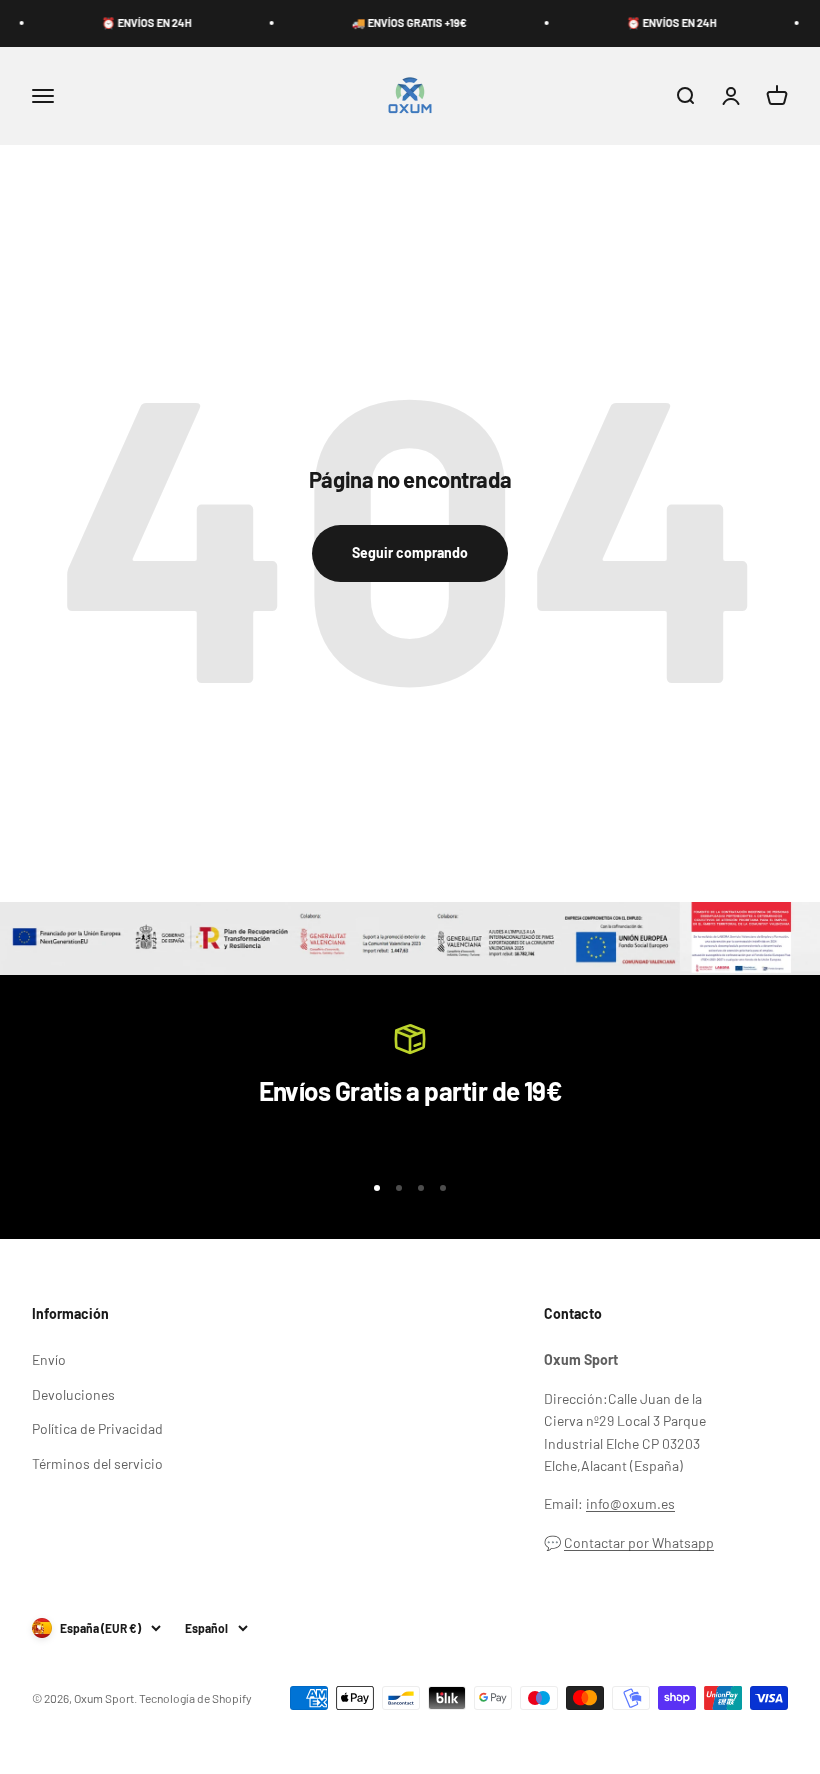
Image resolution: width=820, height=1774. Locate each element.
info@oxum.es (630, 1503)
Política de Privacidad (97, 1428)
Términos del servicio (97, 1463)
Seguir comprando (410, 552)
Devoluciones (73, 1394)
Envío (49, 1359)
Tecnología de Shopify (195, 1698)
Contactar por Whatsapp (639, 1542)
